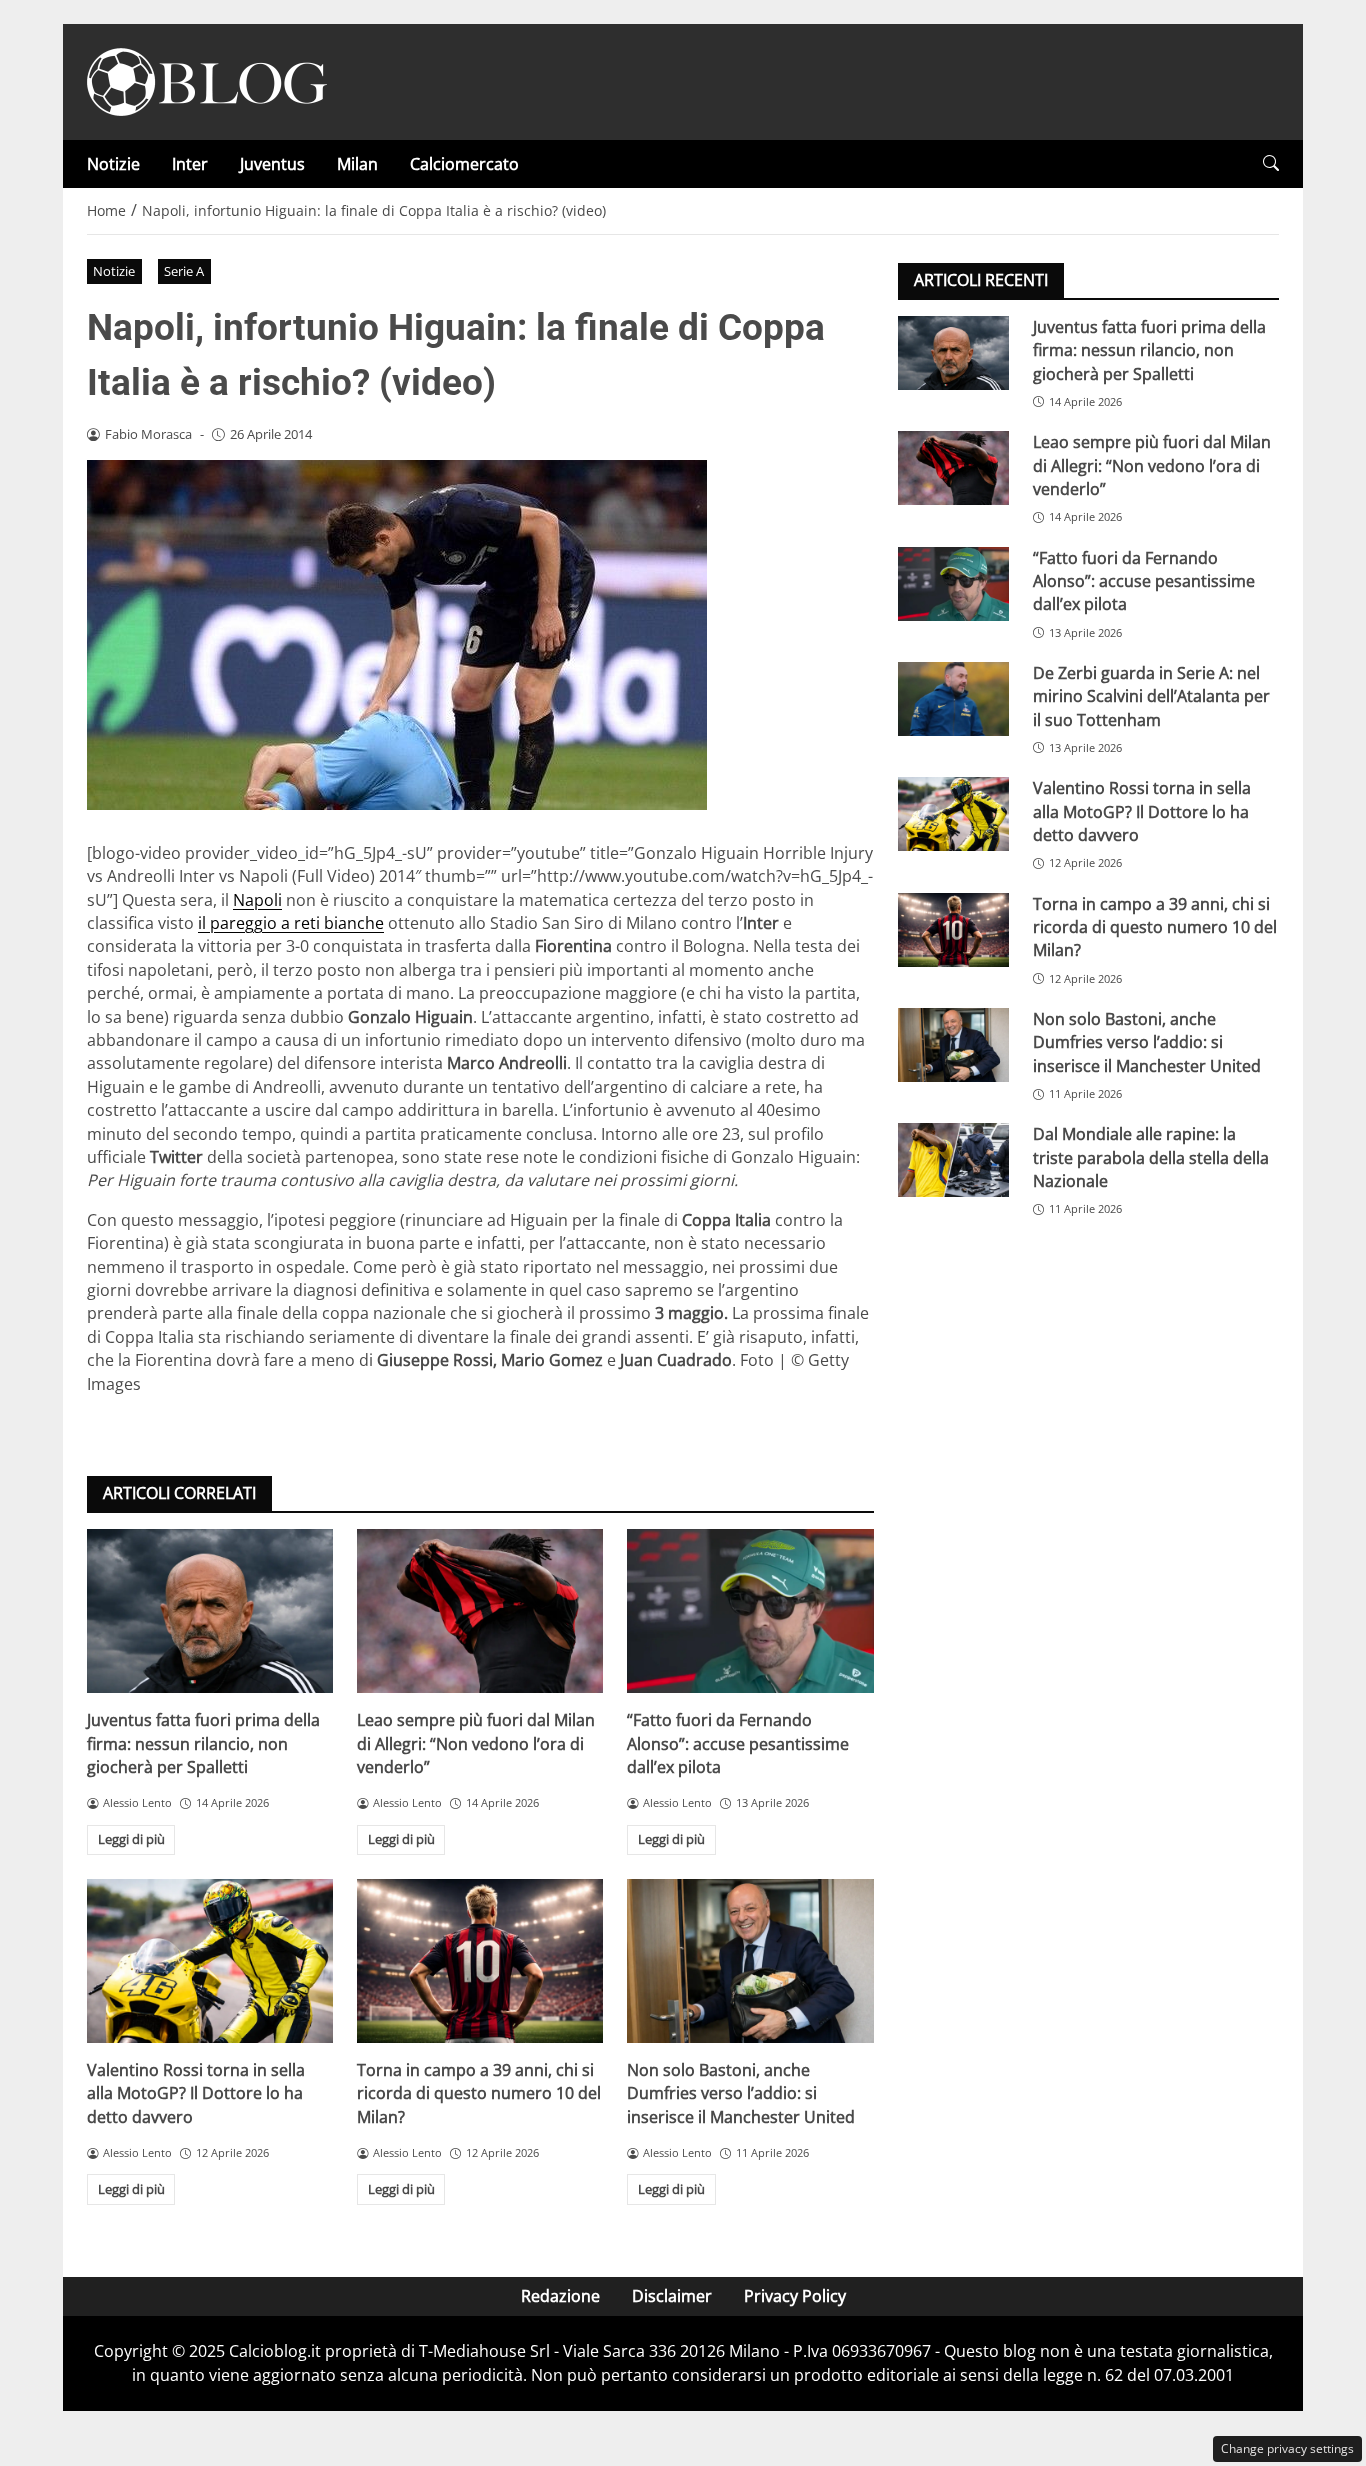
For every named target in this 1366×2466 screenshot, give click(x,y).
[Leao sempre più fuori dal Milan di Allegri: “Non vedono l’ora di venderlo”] (480, 1611)
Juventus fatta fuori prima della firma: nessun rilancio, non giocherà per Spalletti (203, 1743)
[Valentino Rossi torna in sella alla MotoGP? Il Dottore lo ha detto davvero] (210, 1961)
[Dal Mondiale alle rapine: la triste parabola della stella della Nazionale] (953, 1160)
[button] (1271, 163)
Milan (357, 164)
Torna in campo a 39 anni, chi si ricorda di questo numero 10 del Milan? (479, 2093)
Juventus (272, 164)
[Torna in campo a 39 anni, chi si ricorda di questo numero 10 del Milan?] (480, 1961)
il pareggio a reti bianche (291, 923)
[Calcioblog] (207, 80)
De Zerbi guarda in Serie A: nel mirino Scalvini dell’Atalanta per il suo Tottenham (1151, 696)
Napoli (257, 900)
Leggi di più (131, 1839)
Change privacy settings (1287, 2448)
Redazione (560, 2296)
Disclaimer (672, 2296)
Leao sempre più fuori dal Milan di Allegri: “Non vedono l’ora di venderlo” (476, 1743)
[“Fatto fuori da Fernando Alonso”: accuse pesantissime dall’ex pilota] (750, 1611)
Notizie (113, 164)
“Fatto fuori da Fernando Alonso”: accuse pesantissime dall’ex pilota (738, 1743)
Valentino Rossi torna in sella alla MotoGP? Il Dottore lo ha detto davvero (196, 2093)
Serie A (184, 271)
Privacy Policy (795, 2296)
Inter (190, 164)
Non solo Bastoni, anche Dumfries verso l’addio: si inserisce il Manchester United (741, 2093)
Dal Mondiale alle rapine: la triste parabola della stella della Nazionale (1151, 1157)
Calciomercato (464, 164)
